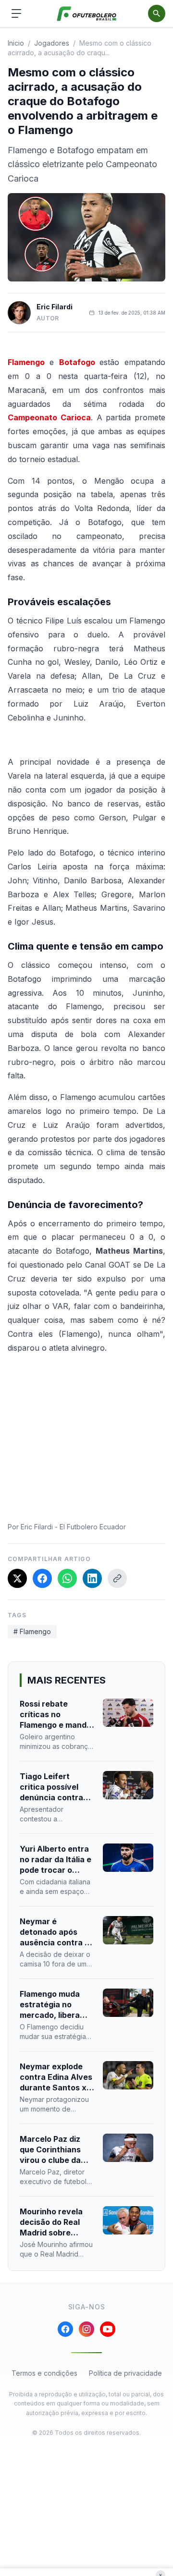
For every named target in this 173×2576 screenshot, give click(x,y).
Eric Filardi (55, 307)
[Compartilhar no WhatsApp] (67, 1578)
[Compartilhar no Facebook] (42, 1578)
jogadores (52, 43)
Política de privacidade (125, 2373)
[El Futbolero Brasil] (87, 14)
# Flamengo (32, 1631)
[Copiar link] (117, 1578)
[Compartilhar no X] (17, 1578)
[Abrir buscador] (157, 13)
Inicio (16, 43)
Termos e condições (44, 2373)
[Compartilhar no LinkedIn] (92, 1578)
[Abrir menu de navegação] (16, 13)
